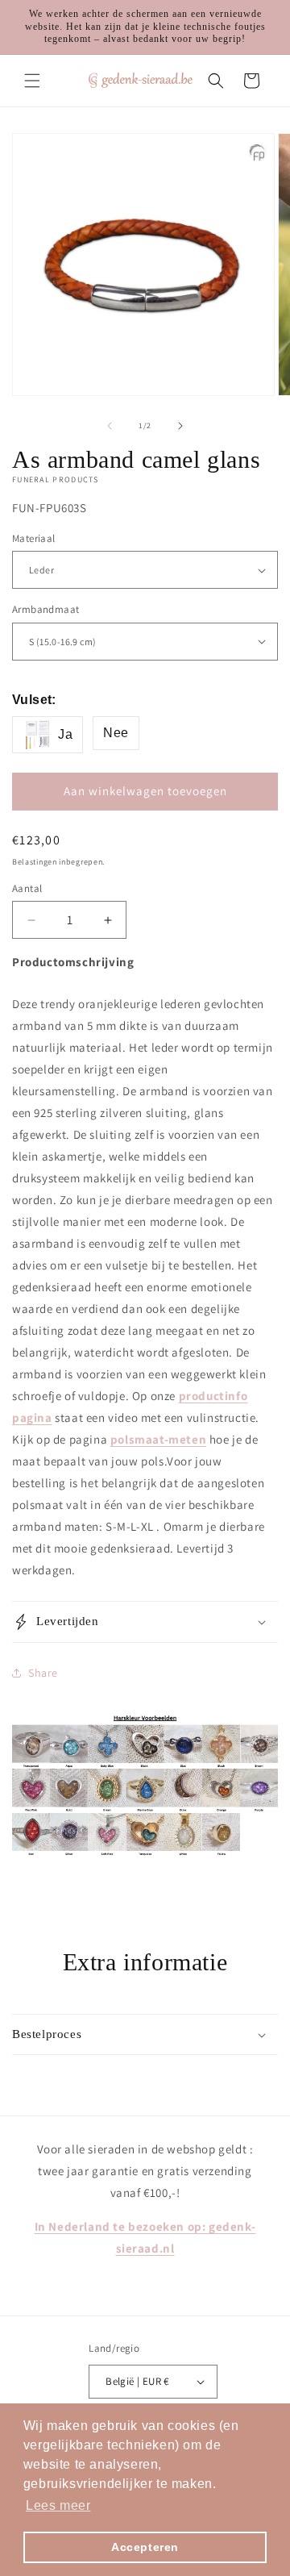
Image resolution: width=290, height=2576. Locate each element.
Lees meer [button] (58, 2505)
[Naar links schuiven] (110, 426)
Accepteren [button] (145, 2547)
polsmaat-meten (158, 1439)
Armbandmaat (46, 609)
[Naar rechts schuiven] (180, 426)
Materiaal (34, 538)
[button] (32, 81)
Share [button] (43, 1673)
